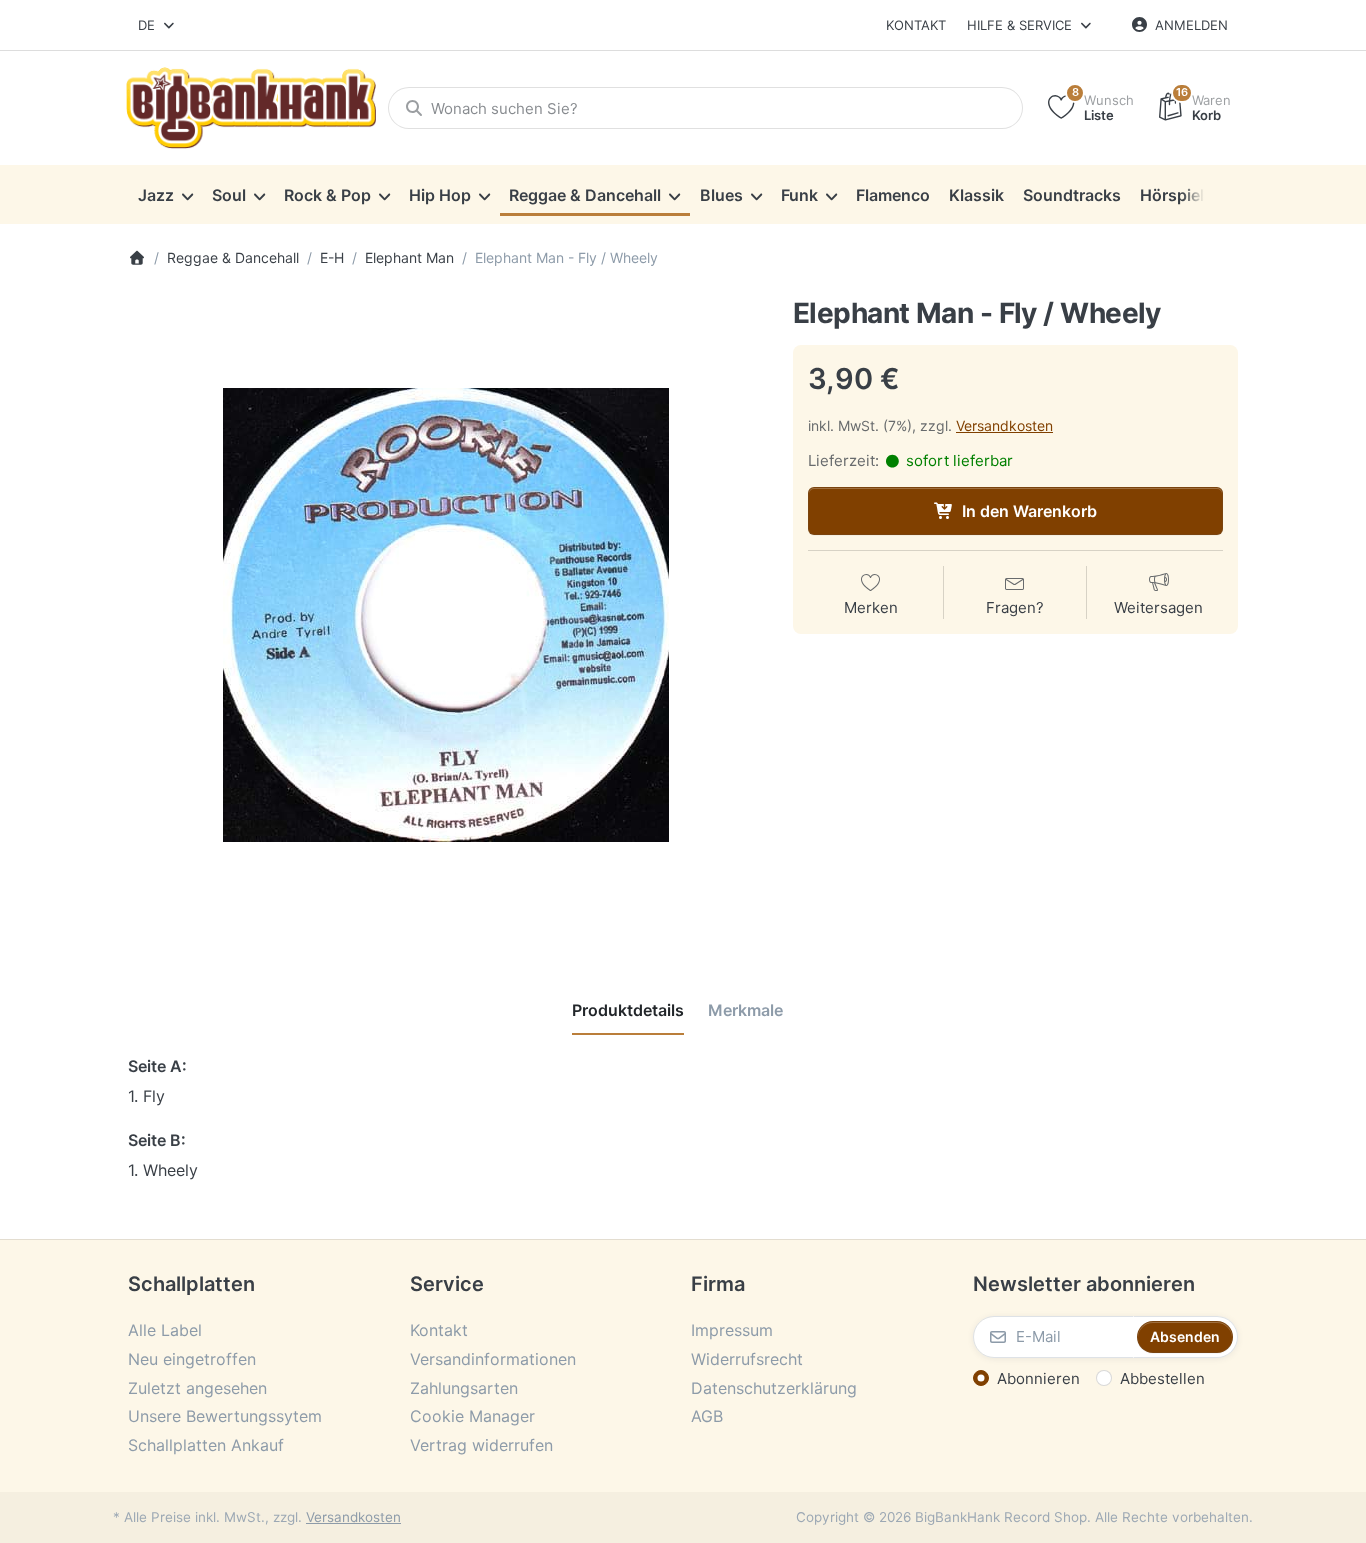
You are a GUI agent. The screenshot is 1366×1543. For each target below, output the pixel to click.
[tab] (628, 1010)
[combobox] (157, 25)
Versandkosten (1004, 425)
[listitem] (445, 615)
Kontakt (916, 25)
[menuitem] (165, 195)
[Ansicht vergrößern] (445, 615)
